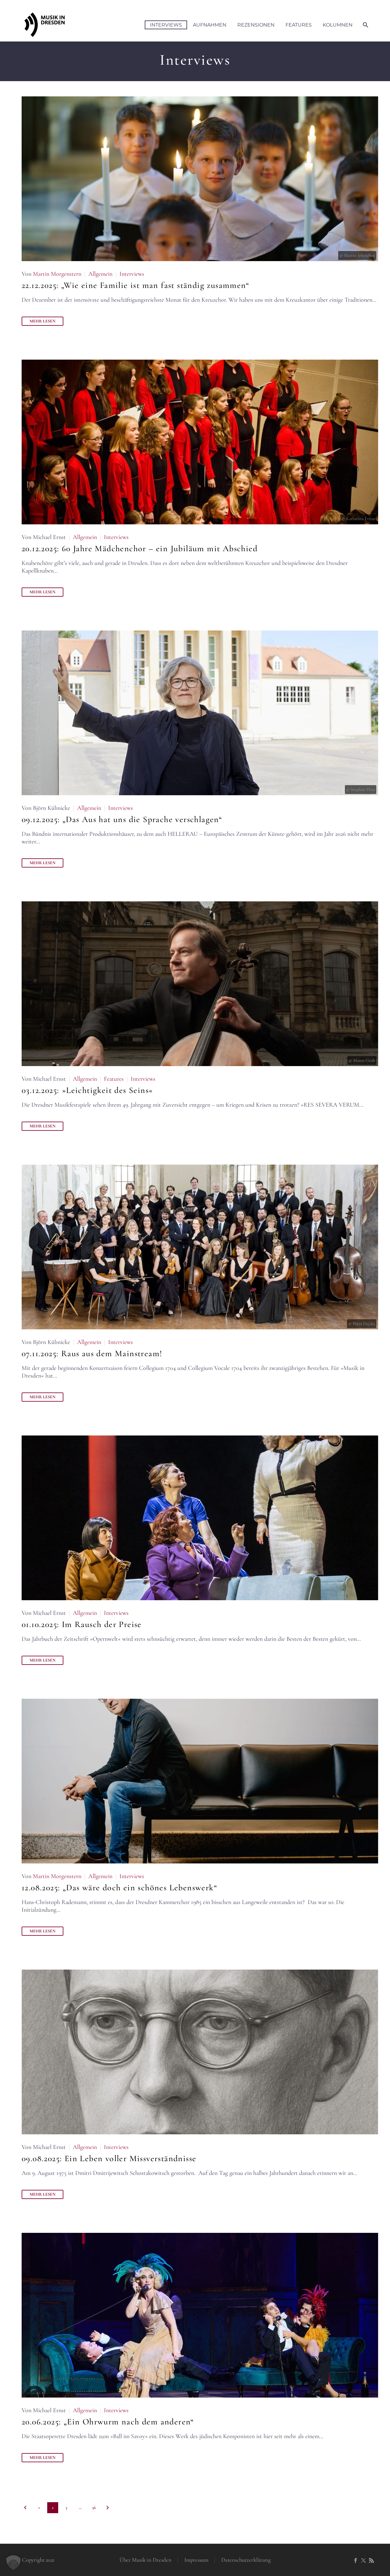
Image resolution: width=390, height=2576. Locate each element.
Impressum (196, 2560)
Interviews (166, 25)
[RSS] (371, 2560)
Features (299, 25)
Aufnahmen (210, 25)
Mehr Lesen (43, 321)
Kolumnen (338, 25)
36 (94, 2508)
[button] (13, 2563)
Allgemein (100, 274)
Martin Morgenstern (57, 274)
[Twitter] (363, 2560)
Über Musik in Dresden (145, 2560)
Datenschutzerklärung (246, 2560)
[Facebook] (356, 2560)
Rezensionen (256, 25)
